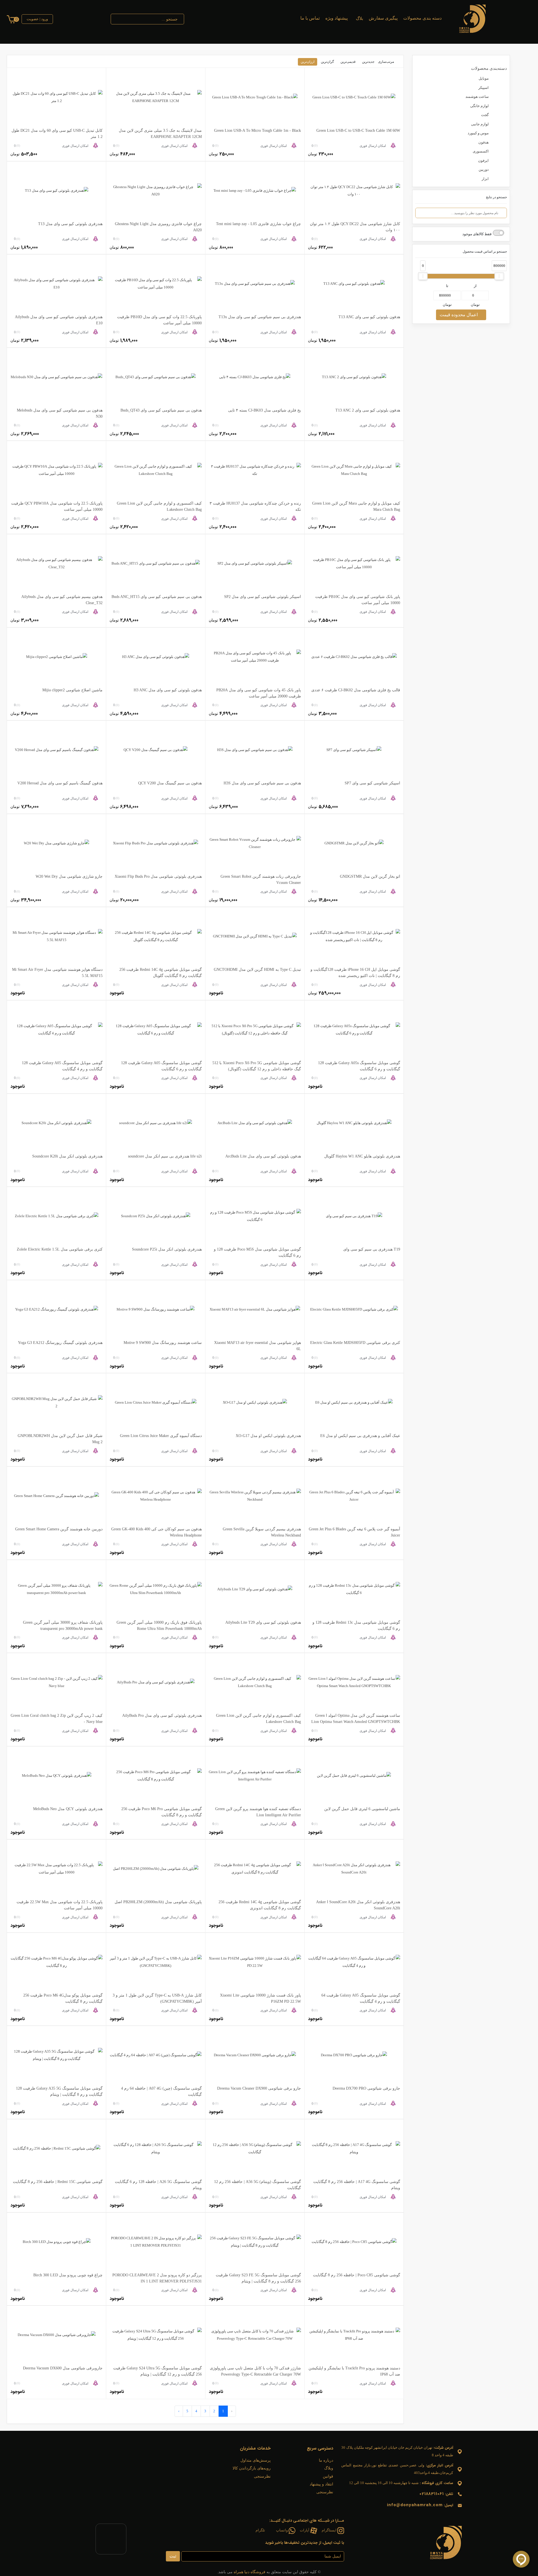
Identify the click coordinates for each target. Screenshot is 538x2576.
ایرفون (483, 160)
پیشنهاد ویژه (337, 18)
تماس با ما (310, 18)
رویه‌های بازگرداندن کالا (252, 2468)
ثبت (173, 2556)
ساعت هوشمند (477, 97)
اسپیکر (483, 88)
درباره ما (326, 2460)
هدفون (483, 142)
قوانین (328, 2476)
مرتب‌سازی (386, 62)
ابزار (485, 179)
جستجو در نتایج (496, 197)
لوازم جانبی (480, 124)
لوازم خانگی (479, 106)
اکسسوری (481, 151)
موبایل (484, 78)
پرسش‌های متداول (256, 2460)
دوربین (484, 169)
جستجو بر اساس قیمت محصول (485, 251)
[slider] (423, 276)
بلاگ (359, 19)
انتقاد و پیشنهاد (321, 2484)
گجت (485, 115)
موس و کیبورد (478, 133)
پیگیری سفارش (383, 18)
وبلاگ (329, 2468)
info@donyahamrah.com (415, 2505)
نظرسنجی (325, 2492)
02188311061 (432, 2494)
